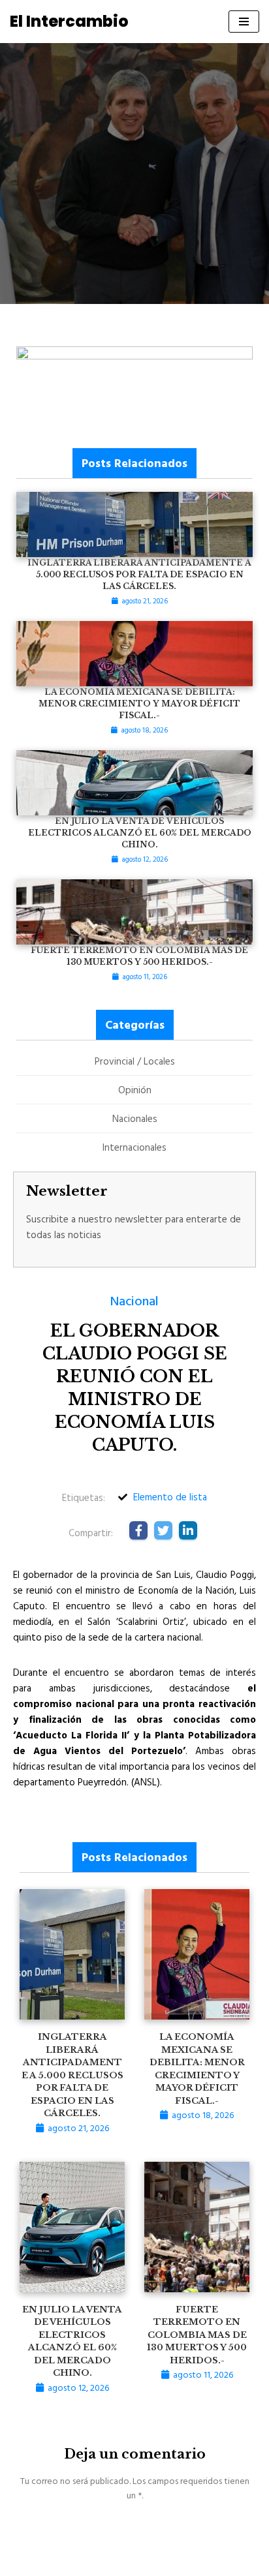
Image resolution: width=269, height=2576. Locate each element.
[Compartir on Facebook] (138, 1530)
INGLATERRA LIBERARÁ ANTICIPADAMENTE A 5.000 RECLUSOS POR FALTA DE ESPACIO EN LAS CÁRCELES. (72, 2075)
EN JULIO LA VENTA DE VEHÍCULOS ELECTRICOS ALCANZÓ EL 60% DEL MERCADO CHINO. (140, 833)
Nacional (134, 1300)
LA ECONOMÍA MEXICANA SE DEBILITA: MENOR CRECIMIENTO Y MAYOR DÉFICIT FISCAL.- (139, 704)
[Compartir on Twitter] (163, 1530)
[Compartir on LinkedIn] (188, 1530)
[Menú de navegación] (244, 22)
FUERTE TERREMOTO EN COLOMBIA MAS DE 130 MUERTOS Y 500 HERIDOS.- (197, 2335)
